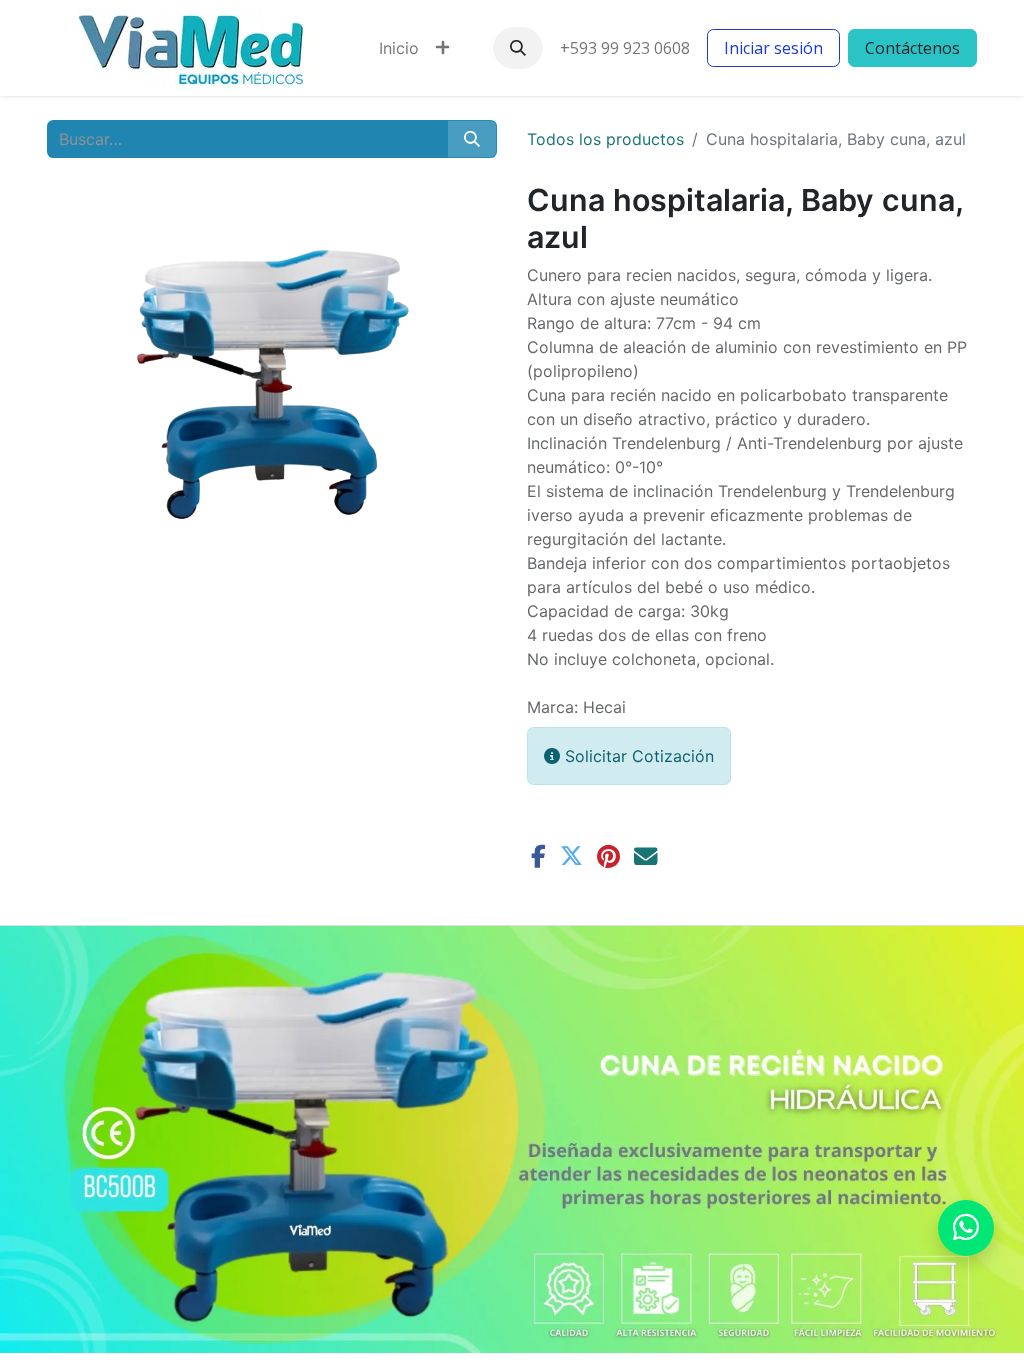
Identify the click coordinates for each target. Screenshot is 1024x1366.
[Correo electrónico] (645, 856)
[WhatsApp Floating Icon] (966, 1228)
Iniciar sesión (773, 48)
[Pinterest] (608, 856)
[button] (518, 48)
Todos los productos (605, 139)
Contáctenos (912, 48)
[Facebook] (538, 856)
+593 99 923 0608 (625, 48)
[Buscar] (472, 139)
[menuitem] (399, 48)
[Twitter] (571, 856)
